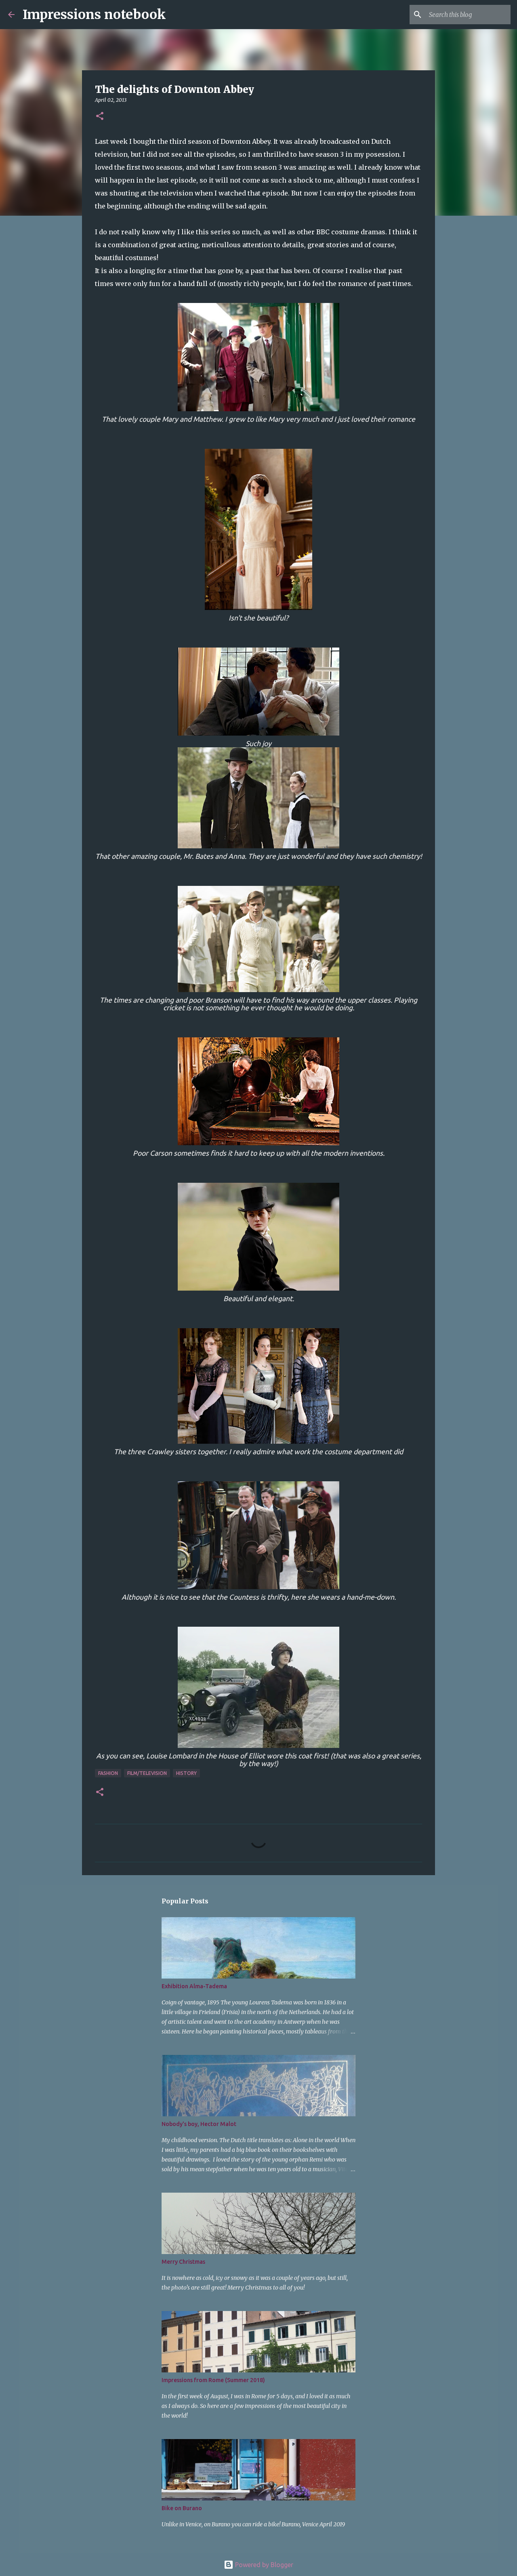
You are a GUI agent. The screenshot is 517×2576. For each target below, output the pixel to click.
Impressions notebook (94, 15)
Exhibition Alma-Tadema (194, 1986)
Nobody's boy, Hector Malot (199, 2124)
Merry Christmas (183, 2262)
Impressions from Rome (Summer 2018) (213, 2380)
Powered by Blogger (263, 2565)
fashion (108, 1773)
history (186, 1773)
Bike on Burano (182, 2508)
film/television (147, 1773)
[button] (100, 117)
